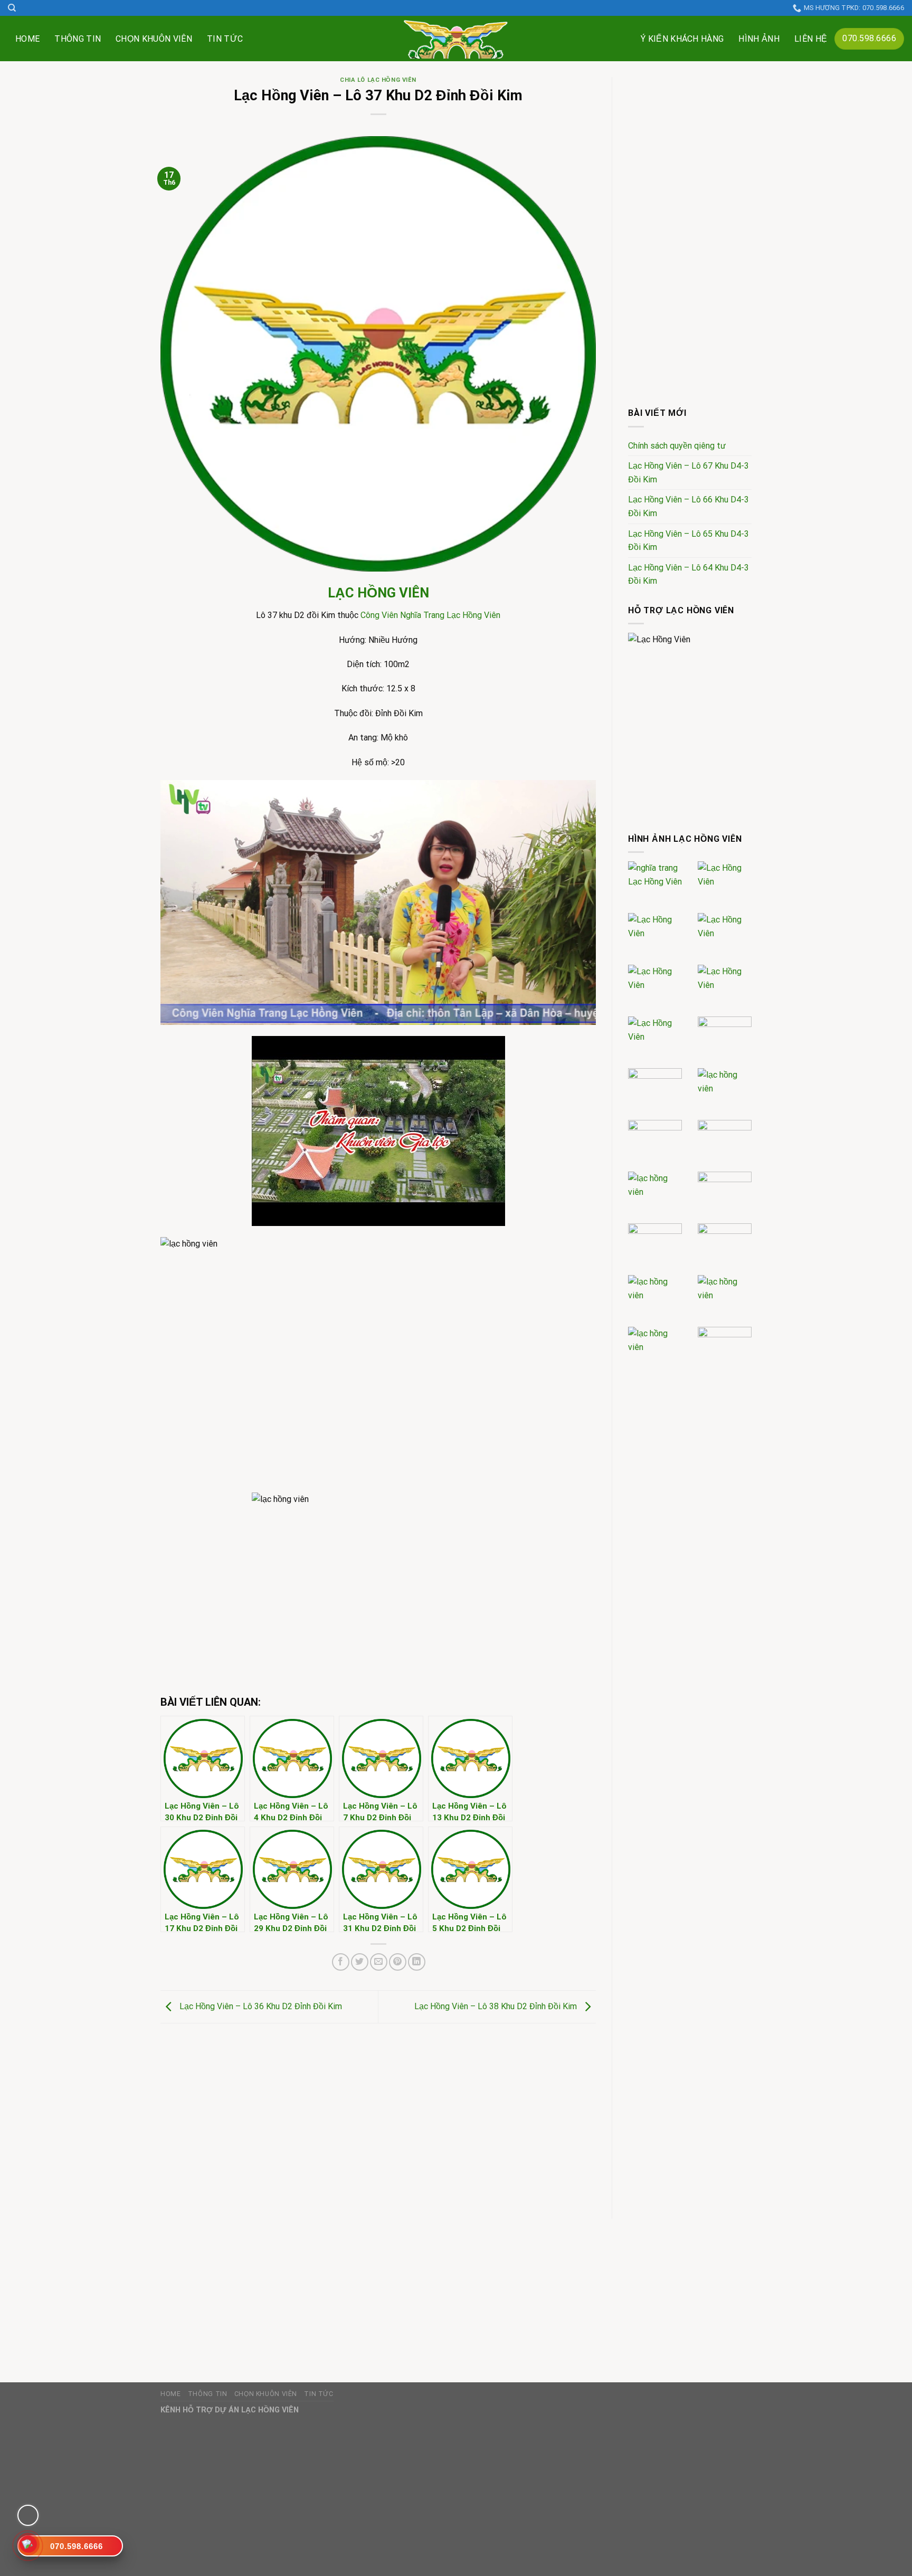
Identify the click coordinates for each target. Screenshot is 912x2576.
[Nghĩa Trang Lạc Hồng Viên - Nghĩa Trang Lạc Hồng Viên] (456, 39)
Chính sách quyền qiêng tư (677, 446)
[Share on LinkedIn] (417, 1962)
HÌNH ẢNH (759, 39)
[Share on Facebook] (341, 1962)
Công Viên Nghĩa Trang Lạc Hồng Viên (430, 615)
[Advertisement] (378, 2113)
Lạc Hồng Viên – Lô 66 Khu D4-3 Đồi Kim (688, 506)
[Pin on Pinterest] (398, 1962)
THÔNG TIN (78, 39)
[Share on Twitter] (360, 1962)
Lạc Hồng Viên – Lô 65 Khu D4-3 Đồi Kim (688, 541)
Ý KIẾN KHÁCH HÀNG (682, 39)
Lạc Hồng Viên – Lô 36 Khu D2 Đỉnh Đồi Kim (260, 2006)
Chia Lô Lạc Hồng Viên (378, 80)
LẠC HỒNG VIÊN (378, 593)
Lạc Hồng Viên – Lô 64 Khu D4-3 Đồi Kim (688, 574)
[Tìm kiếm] (12, 8)
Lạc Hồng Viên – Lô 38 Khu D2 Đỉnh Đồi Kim (497, 2006)
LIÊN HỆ (811, 39)
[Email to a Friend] (379, 1962)
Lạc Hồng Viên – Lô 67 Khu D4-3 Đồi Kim (688, 473)
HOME (27, 39)
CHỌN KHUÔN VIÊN (154, 39)
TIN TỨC (225, 39)
